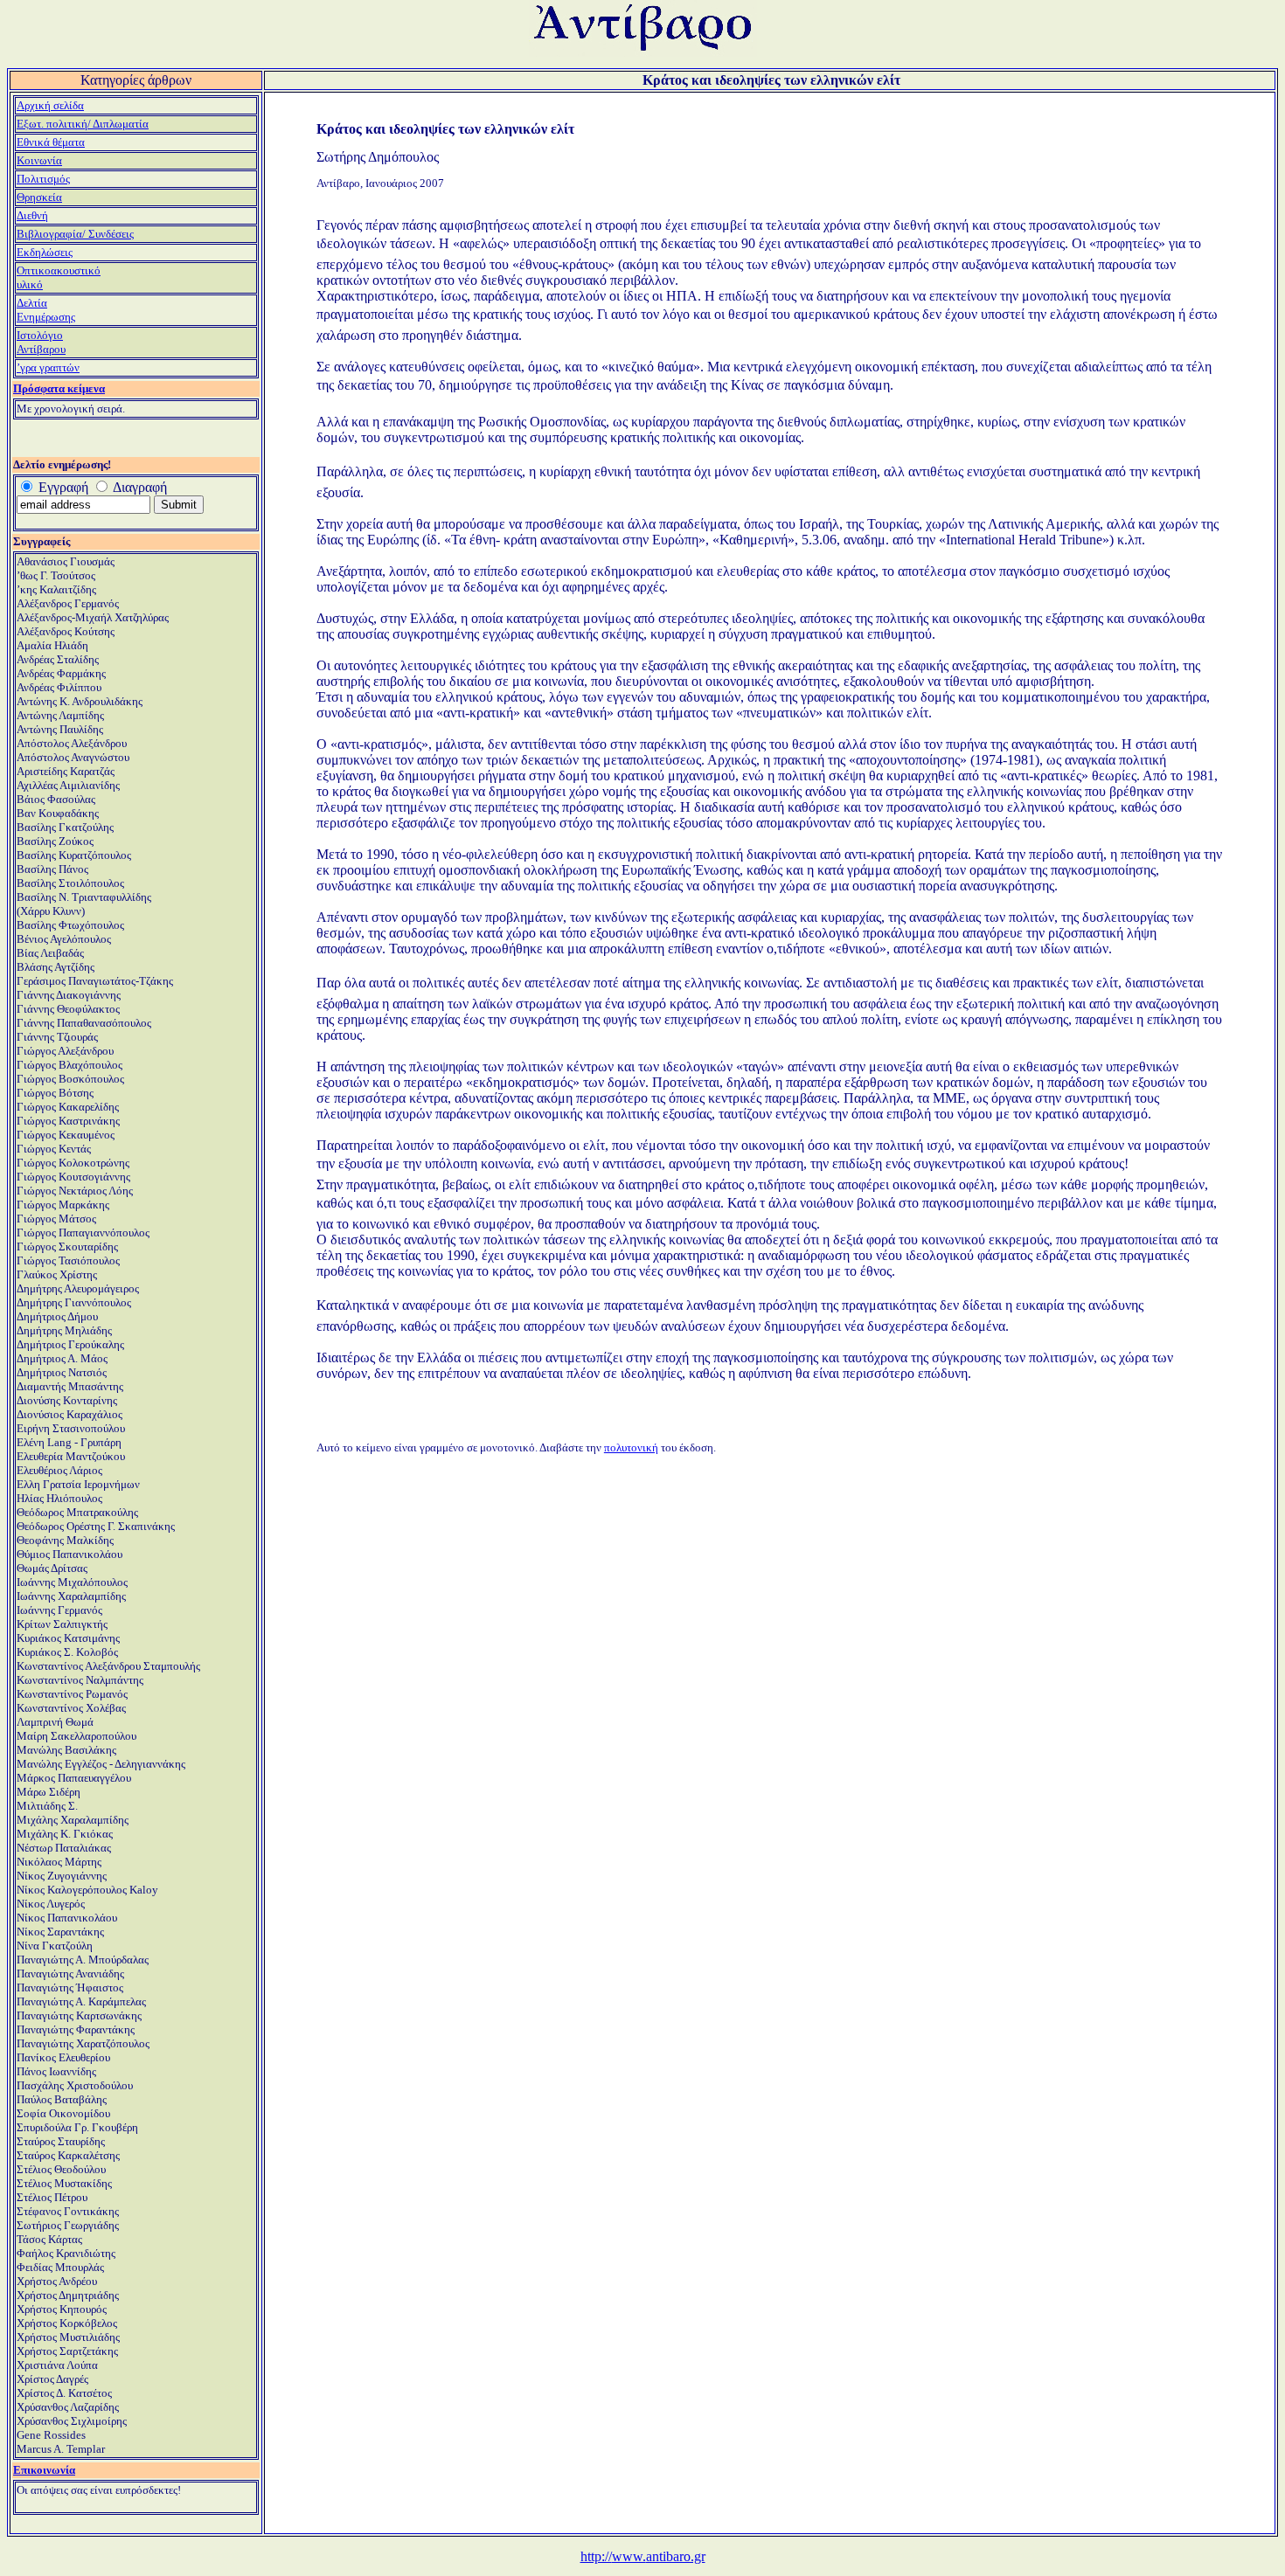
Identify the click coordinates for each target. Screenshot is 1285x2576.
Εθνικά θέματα (51, 142)
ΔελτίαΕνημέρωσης (46, 310)
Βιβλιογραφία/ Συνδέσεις (75, 234)
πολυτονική (631, 1447)
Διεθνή (32, 215)
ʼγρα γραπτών (48, 367)
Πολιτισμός (43, 179)
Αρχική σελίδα (50, 105)
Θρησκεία (39, 197)
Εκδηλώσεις (45, 252)
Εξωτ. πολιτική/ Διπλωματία (83, 124)
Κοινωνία (39, 160)
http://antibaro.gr (643, 2556)
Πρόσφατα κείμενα (59, 388)
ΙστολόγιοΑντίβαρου (41, 342)
